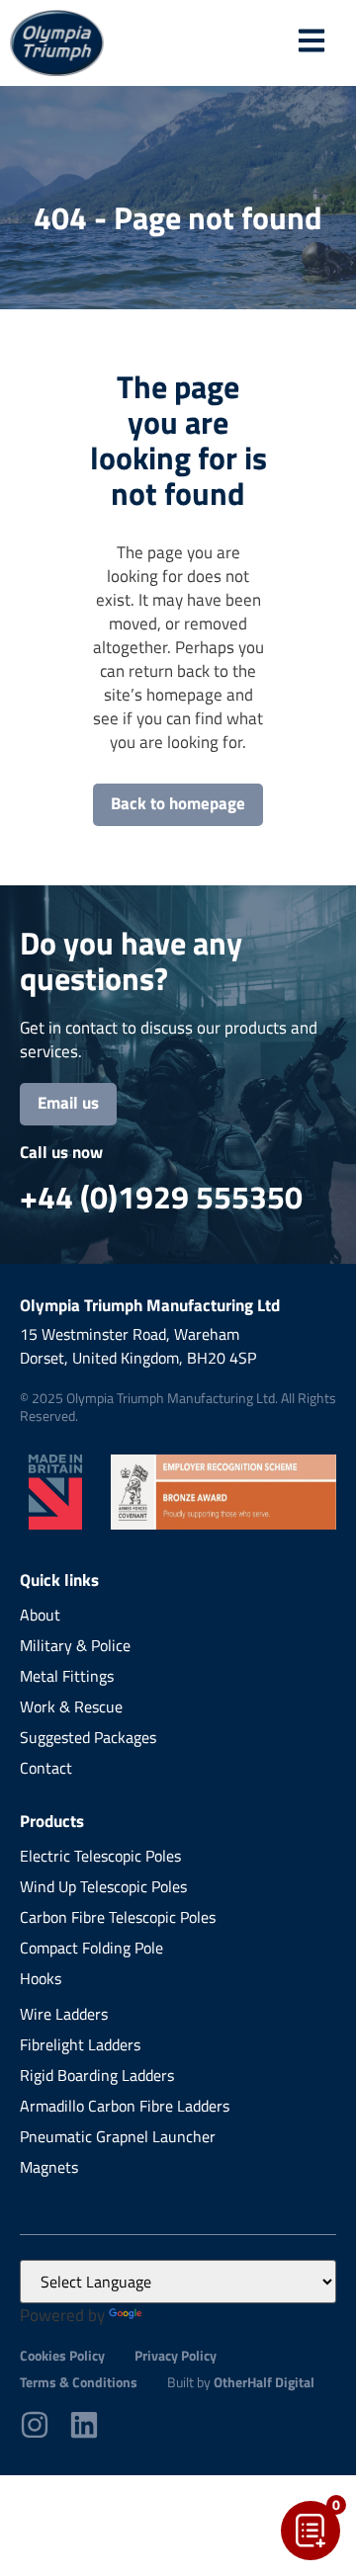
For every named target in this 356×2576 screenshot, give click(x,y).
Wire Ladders (64, 2014)
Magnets (49, 2167)
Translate (179, 2315)
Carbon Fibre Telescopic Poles (118, 1917)
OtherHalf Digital (264, 2382)
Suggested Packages (88, 1737)
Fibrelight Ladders (80, 2044)
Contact (46, 1768)
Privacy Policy (176, 2355)
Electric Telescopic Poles (100, 1856)
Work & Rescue (71, 1706)
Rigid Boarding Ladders (97, 2075)
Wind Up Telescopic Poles (103, 1886)
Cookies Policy (62, 2355)
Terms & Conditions (79, 2382)
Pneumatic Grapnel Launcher (118, 2136)
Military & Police (75, 1645)
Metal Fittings (67, 1676)
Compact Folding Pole (91, 1948)
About (40, 1615)
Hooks (41, 1978)
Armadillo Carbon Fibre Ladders (125, 2106)
